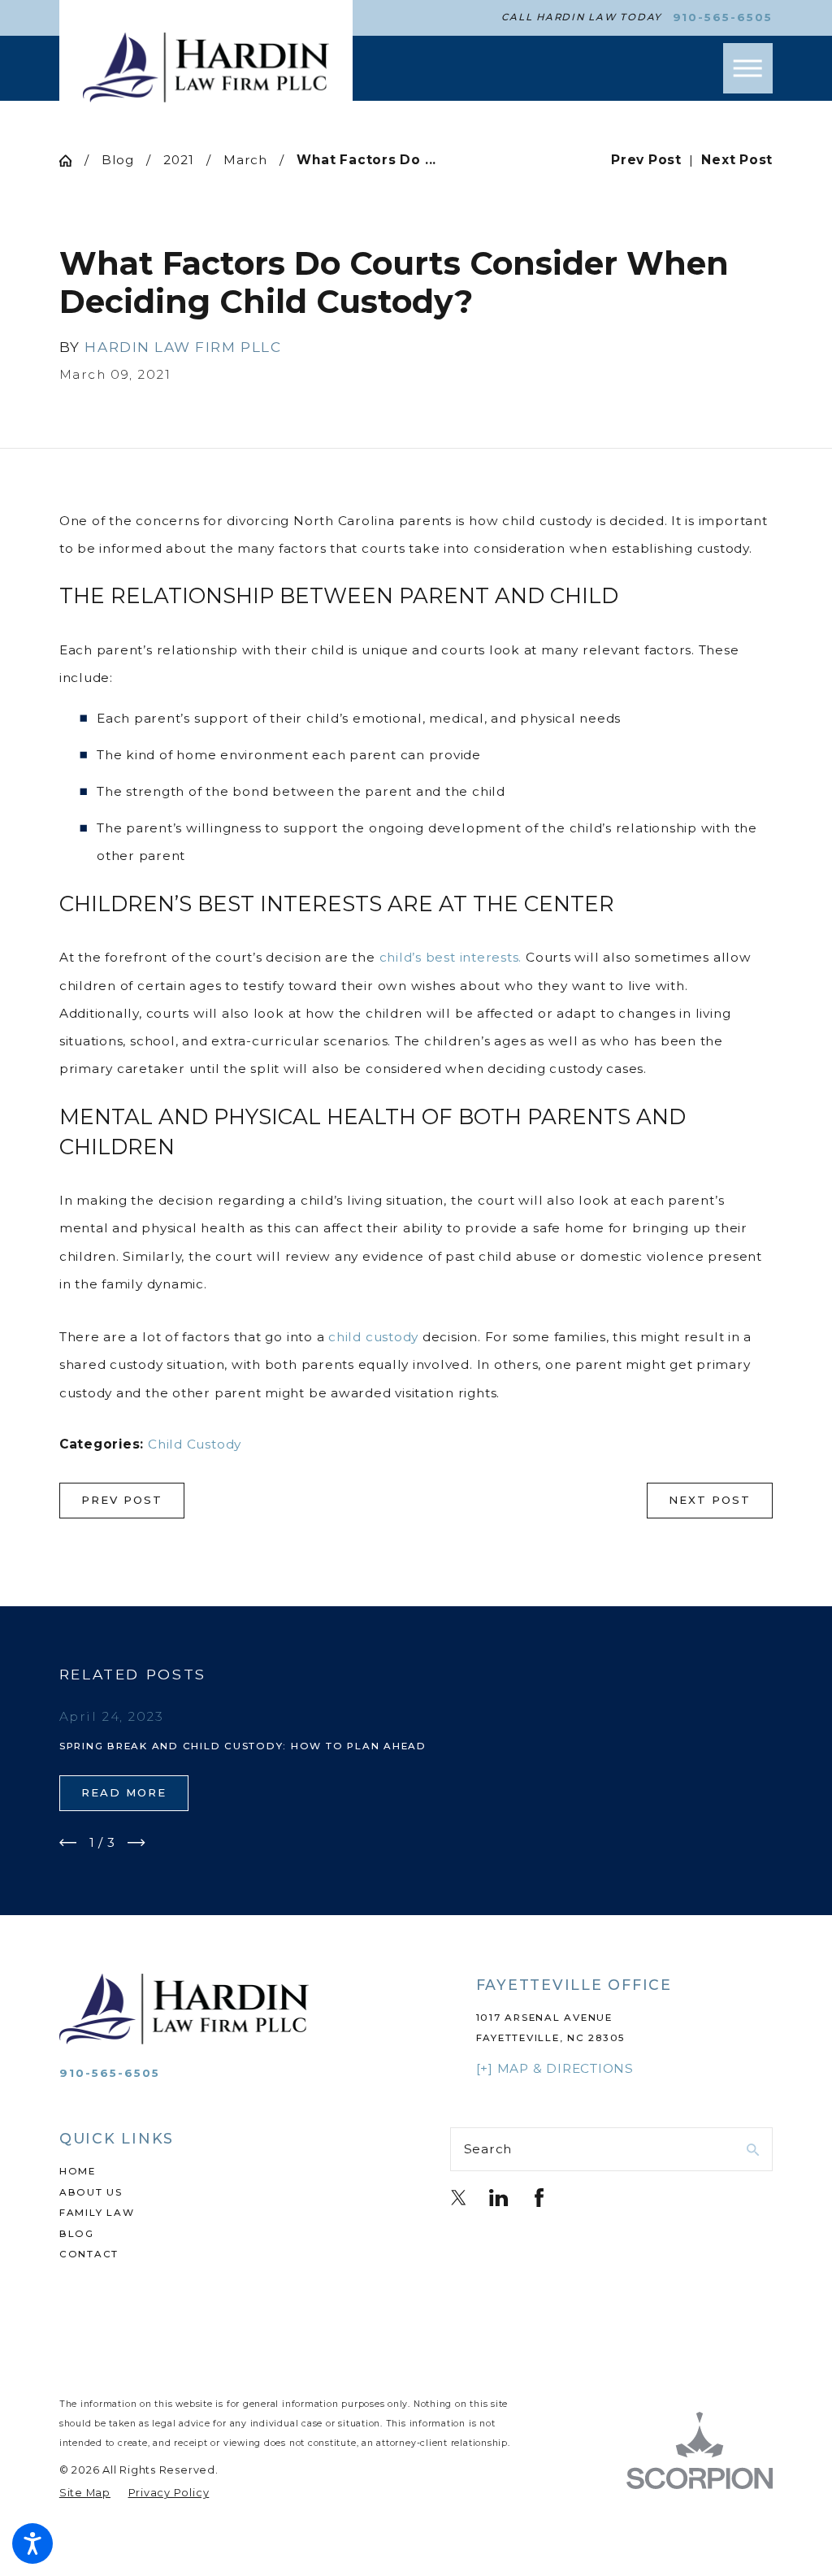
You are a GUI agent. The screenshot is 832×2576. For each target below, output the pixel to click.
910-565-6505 (723, 17)
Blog (118, 160)
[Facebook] (539, 2198)
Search (488, 2149)
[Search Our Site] (753, 2150)
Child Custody (195, 1444)
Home (78, 2171)
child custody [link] (373, 1337)
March (245, 160)
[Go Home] (72, 161)
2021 (178, 160)
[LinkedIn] (498, 2198)
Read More (124, 1792)
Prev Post (122, 1500)
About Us (91, 2192)
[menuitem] (221, 2172)
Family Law (97, 2213)
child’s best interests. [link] (451, 957)
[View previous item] (68, 1843)
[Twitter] (459, 2198)
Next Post (710, 1500)
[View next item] (136, 1843)
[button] (32, 2543)
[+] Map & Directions (555, 2068)
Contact (89, 2254)
